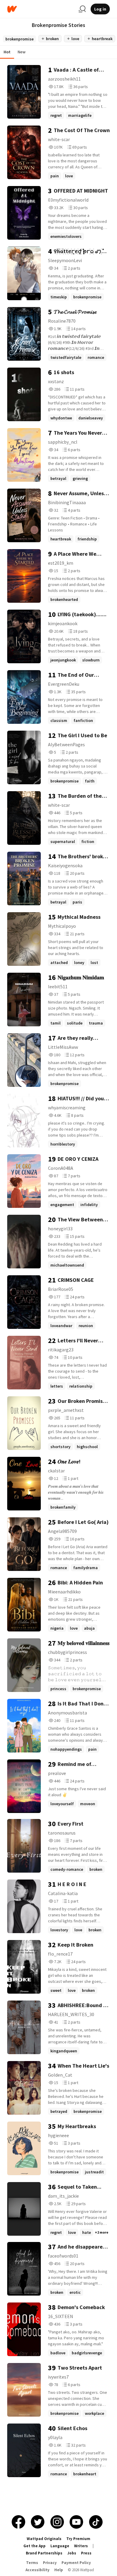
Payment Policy (76, 2563)
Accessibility (37, 2570)
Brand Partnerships (44, 2553)
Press (86, 2553)
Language (60, 2546)
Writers (81, 2546)
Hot (7, 52)
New (22, 52)
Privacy (50, 2563)
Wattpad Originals (44, 2539)
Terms (32, 2563)
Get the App (34, 2546)
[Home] (40, 9)
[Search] (82, 9)
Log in (100, 9)
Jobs (72, 2553)
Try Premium (78, 2539)
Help (59, 2570)
